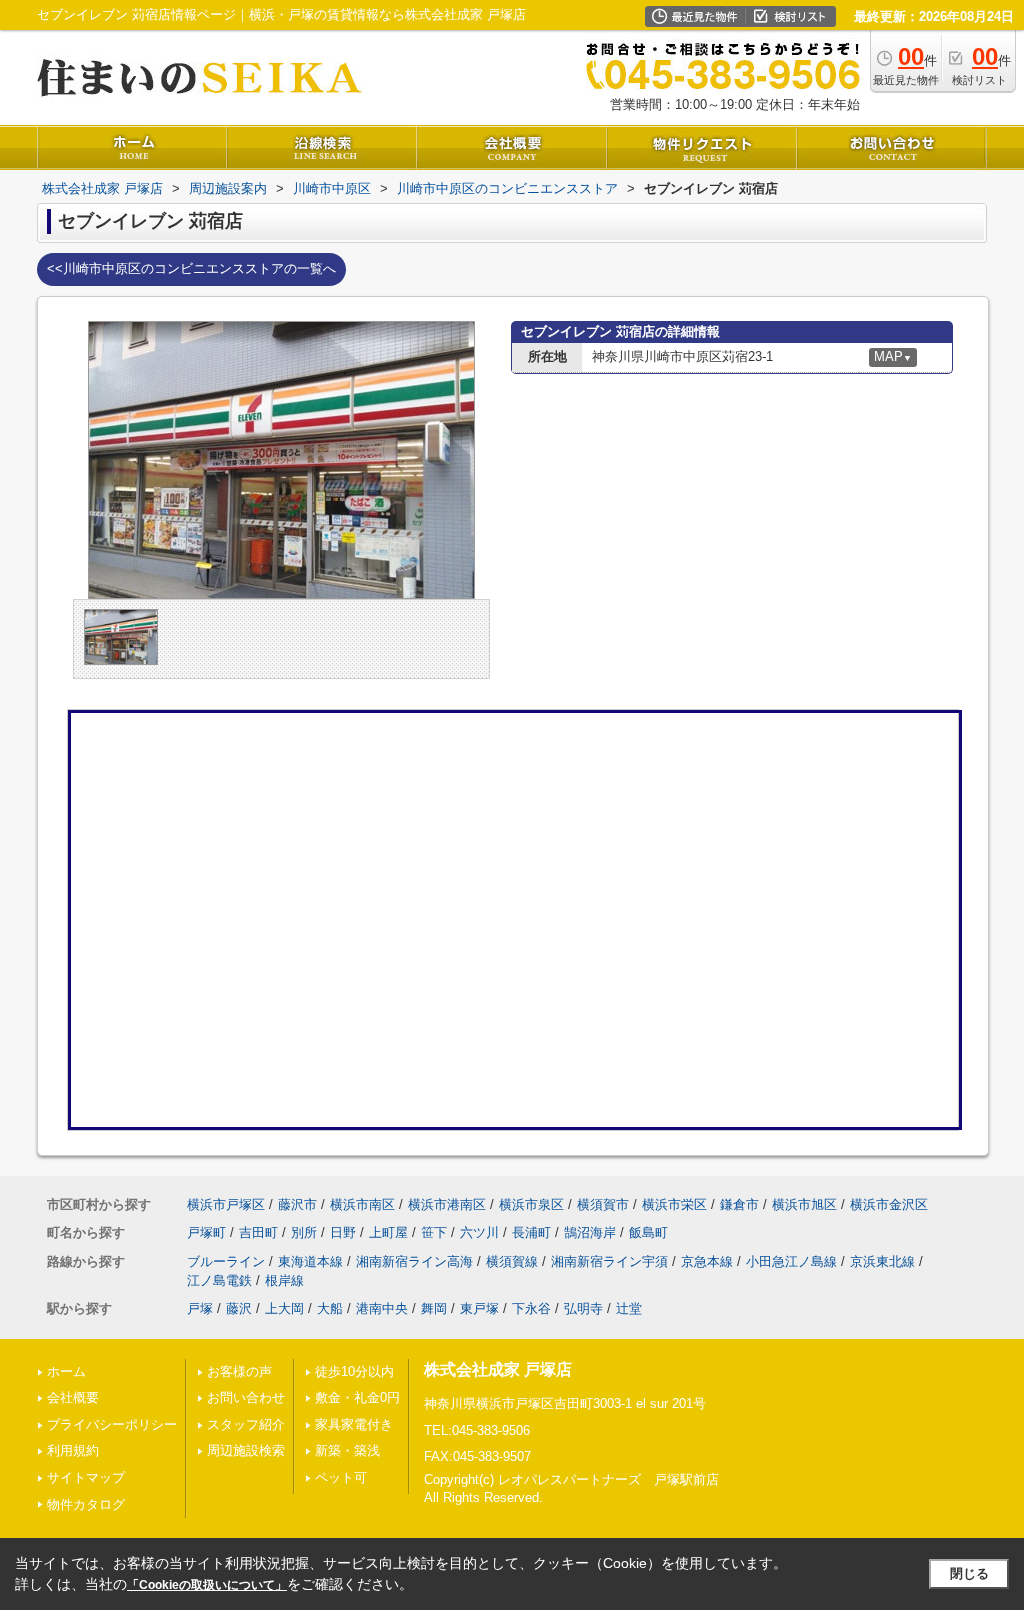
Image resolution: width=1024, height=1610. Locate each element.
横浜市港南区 (447, 1204)
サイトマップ (86, 1477)
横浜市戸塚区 (226, 1204)
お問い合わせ (246, 1397)
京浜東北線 (882, 1261)
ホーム (66, 1371)
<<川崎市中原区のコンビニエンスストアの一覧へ (191, 268)
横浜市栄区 (674, 1204)
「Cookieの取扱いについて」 (207, 1585)
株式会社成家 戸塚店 (498, 1369)
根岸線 (284, 1280)
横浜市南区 (362, 1204)
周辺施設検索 (246, 1450)
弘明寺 (583, 1308)
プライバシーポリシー (112, 1424)
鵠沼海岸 (590, 1232)
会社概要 (73, 1397)
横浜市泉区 (531, 1204)
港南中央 (382, 1308)
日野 (343, 1232)
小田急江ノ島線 (791, 1261)
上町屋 (388, 1232)
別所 (304, 1232)
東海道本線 (310, 1261)
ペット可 (341, 1477)
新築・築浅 (347, 1450)
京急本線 (707, 1261)
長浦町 (531, 1232)
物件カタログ (86, 1504)
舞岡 (434, 1308)
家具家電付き (354, 1424)
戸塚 (200, 1308)
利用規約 (73, 1450)
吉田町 (258, 1232)
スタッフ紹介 (246, 1424)
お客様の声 (239, 1371)
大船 (330, 1308)
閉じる (969, 1573)
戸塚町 (206, 1232)
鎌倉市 (739, 1204)
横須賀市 (603, 1204)
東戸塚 (479, 1308)
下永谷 (531, 1308)
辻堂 (629, 1308)
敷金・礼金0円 (357, 1397)
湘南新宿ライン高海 (414, 1261)
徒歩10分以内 (354, 1371)
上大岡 (284, 1308)
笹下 (434, 1232)
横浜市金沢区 (889, 1204)
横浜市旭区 (804, 1204)
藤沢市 (297, 1204)
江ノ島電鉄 (219, 1280)
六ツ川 (479, 1232)
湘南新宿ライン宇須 (609, 1261)
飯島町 (648, 1232)
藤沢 (239, 1308)
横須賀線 (512, 1261)
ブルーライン (226, 1261)
